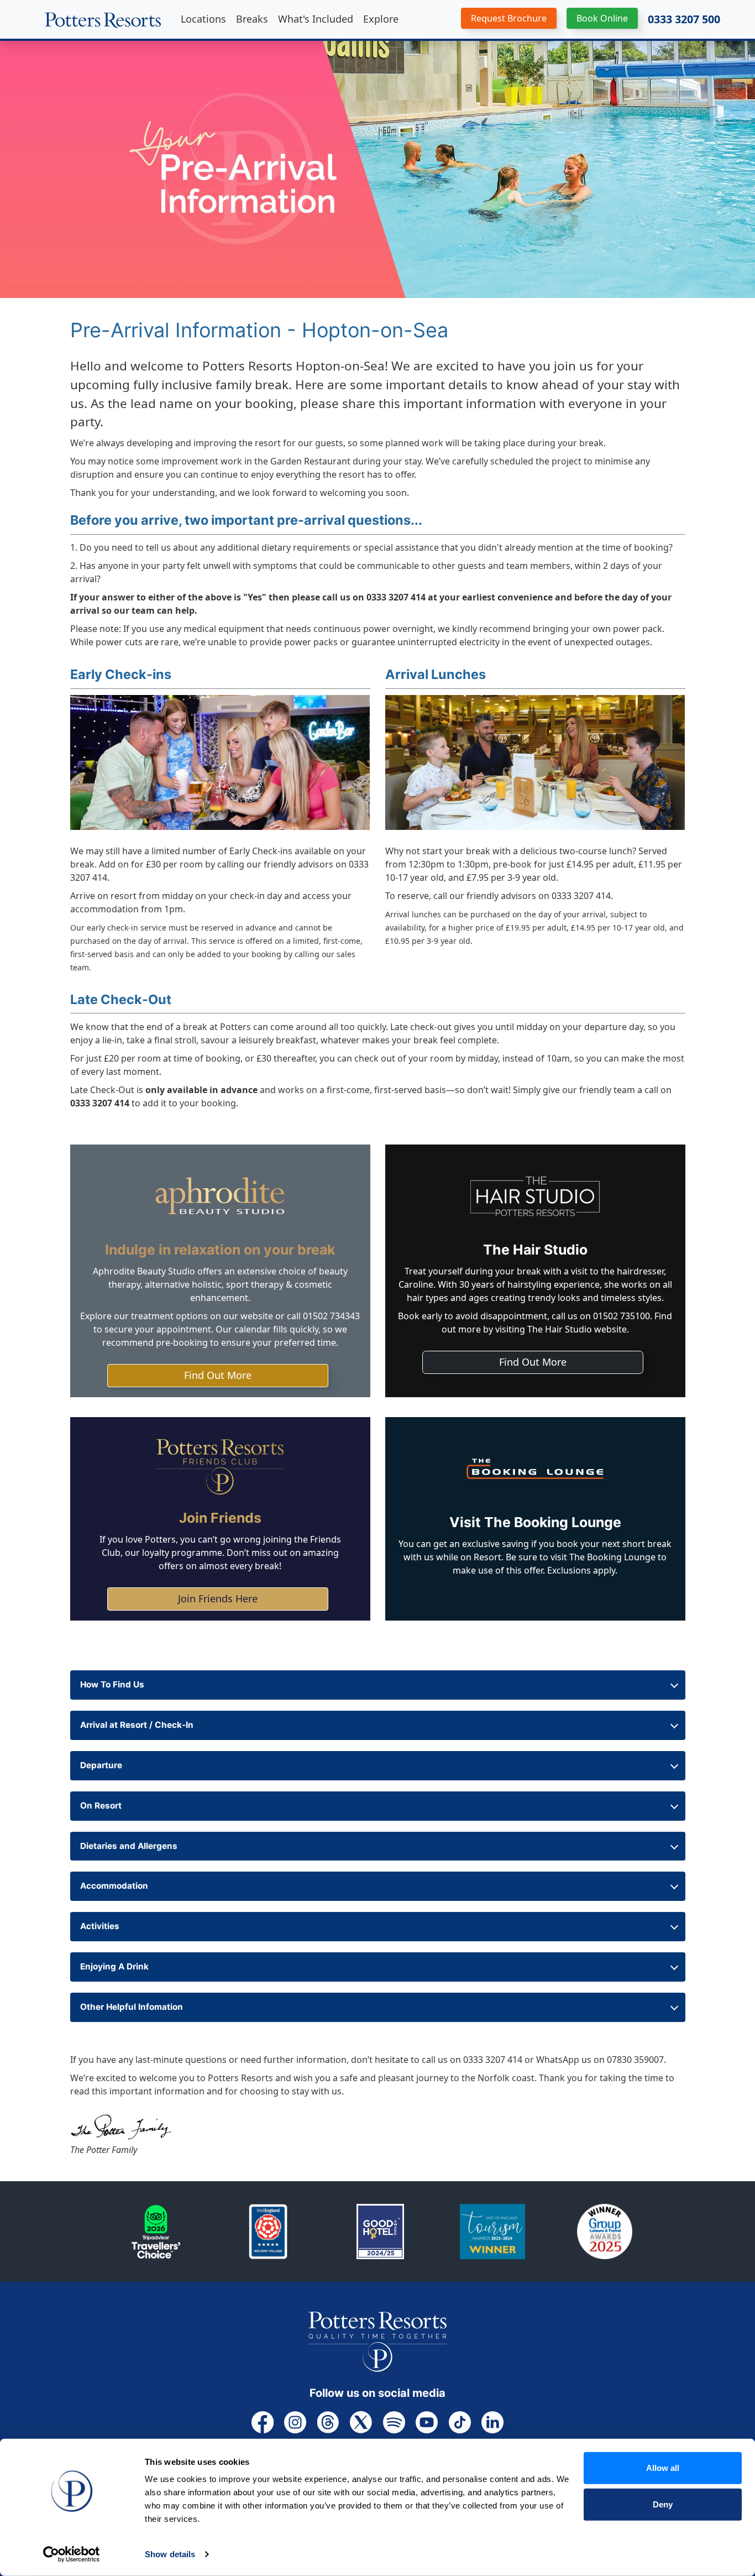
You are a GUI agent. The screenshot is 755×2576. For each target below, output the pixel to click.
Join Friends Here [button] (218, 1598)
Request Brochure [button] (509, 18)
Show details (170, 2554)
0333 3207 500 (684, 19)
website (257, 1316)
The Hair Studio (560, 1329)
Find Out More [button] (218, 1375)
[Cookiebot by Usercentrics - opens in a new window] (72, 2554)
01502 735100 (622, 1316)
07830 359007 (635, 2060)
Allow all (663, 2468)
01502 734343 (331, 1316)
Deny (663, 2504)
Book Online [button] (602, 18)
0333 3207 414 (396, 597)
